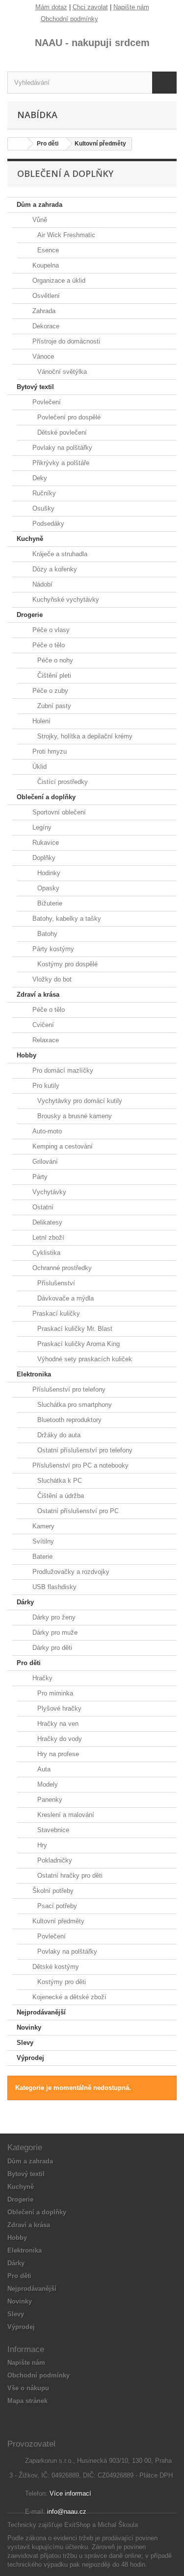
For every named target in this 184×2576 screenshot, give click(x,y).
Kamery (42, 1526)
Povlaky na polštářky (61, 448)
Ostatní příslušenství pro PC (77, 1511)
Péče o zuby (49, 691)
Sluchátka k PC (59, 1481)
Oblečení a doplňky (46, 797)
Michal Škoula (118, 2525)
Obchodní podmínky (69, 19)
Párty (39, 1177)
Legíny (41, 827)
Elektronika (34, 1374)
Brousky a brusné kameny (74, 1116)
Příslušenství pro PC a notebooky (79, 1465)
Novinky (29, 2027)
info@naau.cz (67, 2512)
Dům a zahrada (39, 205)
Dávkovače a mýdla (65, 1298)
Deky (39, 478)
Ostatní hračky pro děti (69, 1876)
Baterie (41, 1557)
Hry (41, 1845)
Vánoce (42, 356)
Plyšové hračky (58, 1708)
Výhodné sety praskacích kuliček (84, 1359)
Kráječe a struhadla (59, 554)
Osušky (42, 508)
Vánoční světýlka (61, 372)
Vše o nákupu (28, 2388)
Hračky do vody (59, 1739)
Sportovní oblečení (58, 812)
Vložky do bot (51, 979)
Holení (40, 721)
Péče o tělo (48, 645)
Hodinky (48, 873)
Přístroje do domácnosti (65, 341)
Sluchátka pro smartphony (74, 1405)
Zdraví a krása (38, 994)
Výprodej (30, 2058)
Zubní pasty (53, 706)
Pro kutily (45, 1086)
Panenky (49, 1800)
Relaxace (45, 1040)
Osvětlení (45, 296)
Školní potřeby (52, 1891)
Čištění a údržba (60, 1496)
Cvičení (42, 1025)
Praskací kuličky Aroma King (78, 1344)
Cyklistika (45, 1253)
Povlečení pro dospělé (68, 417)
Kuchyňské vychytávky (65, 600)
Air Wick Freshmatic (65, 235)
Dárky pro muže (54, 1632)
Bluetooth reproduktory (68, 1420)
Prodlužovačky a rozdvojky (70, 1572)
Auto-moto (46, 1131)
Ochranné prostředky (61, 1268)
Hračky (41, 1678)
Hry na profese (57, 1754)
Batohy (46, 934)
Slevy (25, 2043)
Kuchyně (30, 539)
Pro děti (29, 1663)
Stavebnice (52, 1830)
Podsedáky (47, 524)
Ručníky (43, 493)
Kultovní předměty (57, 1921)
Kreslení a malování (65, 1815)
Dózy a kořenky (54, 569)
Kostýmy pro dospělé (66, 964)
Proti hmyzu (49, 751)
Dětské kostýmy (55, 1967)
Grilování (44, 1162)
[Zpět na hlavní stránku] (18, 144)
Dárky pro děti (51, 1648)
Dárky (25, 1602)
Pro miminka (54, 1693)
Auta (43, 1769)
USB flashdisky (53, 1587)
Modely (47, 1784)
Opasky (47, 888)
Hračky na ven (57, 1724)
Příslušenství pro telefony (68, 1389)
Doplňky (43, 858)
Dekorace (45, 326)
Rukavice (45, 843)
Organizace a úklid (58, 281)
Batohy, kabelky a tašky (66, 919)
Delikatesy (46, 1222)
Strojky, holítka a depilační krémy (84, 736)
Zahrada (43, 311)
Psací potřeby (56, 1906)
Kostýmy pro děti (61, 1982)
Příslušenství (55, 1283)
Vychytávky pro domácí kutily (79, 1101)
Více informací (70, 2493)
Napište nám (131, 7)
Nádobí (41, 584)
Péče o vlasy (50, 630)
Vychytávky (48, 1192)
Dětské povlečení (61, 432)
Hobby (26, 1055)
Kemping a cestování (62, 1146)
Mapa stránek (27, 2401)
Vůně (39, 220)
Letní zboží (47, 1238)
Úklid (39, 767)
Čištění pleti (53, 675)
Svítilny (42, 1541)
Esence (47, 250)
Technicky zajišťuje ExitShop (49, 2525)
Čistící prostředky (62, 782)
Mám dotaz (51, 7)
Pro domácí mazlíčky (62, 1070)
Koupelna (45, 265)
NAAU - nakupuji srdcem (92, 43)
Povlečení (46, 402)
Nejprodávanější (41, 2012)
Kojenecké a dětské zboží (68, 1997)
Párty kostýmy (52, 949)
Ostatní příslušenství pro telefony (84, 1450)
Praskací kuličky (55, 1313)
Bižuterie (49, 903)
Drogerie (30, 615)
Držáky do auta (58, 1435)
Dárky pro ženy (53, 1617)
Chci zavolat (90, 7)
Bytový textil (35, 387)
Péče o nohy (54, 660)
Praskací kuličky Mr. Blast (74, 1329)
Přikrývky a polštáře (60, 463)
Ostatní (42, 1207)
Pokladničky (54, 1860)
